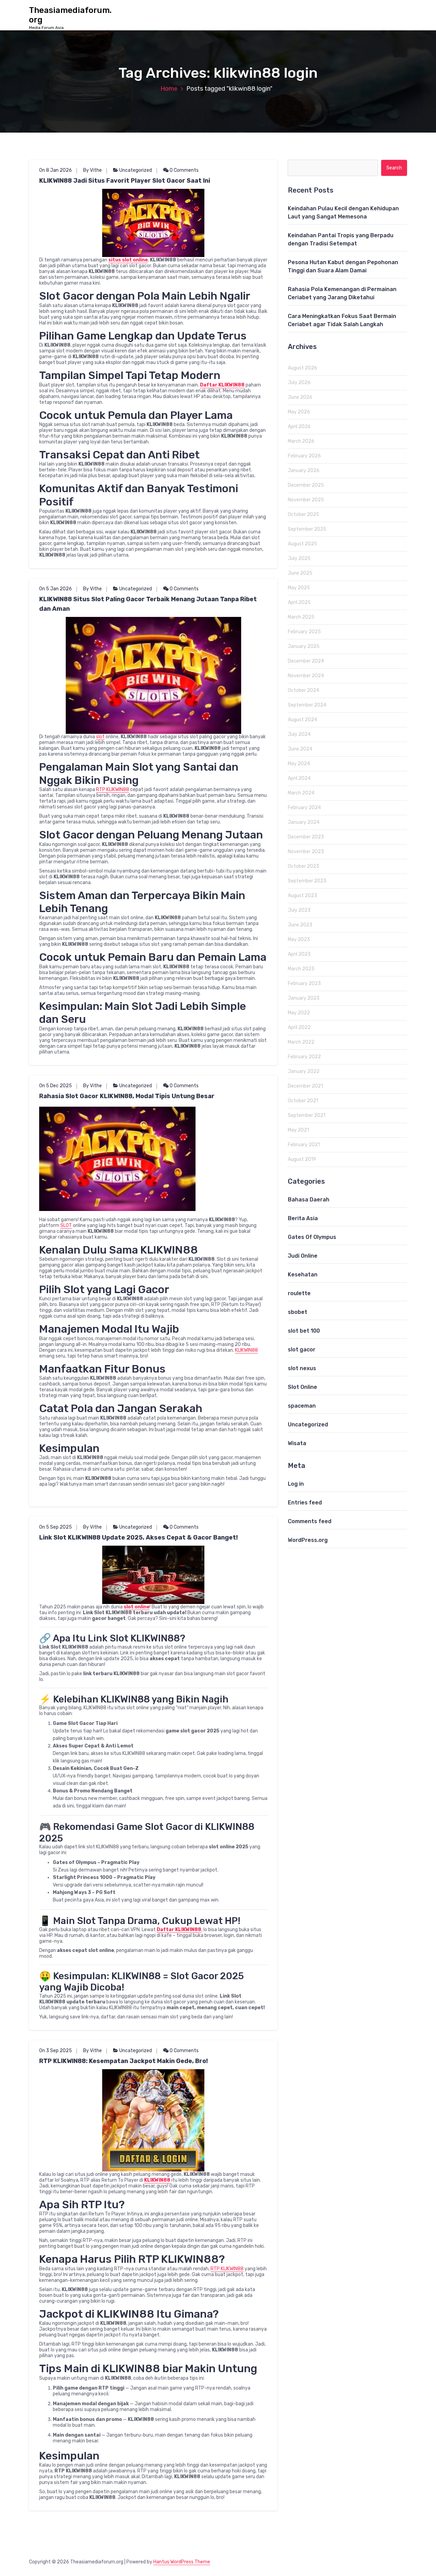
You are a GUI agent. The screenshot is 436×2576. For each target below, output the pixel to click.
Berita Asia (303, 1218)
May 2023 (299, 940)
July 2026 (299, 383)
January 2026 (304, 471)
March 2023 (301, 969)
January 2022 (304, 1071)
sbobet (298, 1312)
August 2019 (302, 1159)
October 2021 (303, 1101)
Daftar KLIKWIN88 (222, 385)
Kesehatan (303, 1275)
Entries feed (305, 1503)
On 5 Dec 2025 (56, 1086)
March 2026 (301, 441)
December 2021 (305, 1086)
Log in (296, 1484)
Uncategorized (136, 170)
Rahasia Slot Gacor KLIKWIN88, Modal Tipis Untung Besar (127, 1096)
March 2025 (301, 617)
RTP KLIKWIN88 (113, 790)
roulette (299, 1293)
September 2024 (307, 705)
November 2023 (306, 852)
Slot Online (302, 1387)
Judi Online (303, 1256)
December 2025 (306, 485)
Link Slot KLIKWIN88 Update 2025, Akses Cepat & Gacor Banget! (138, 1537)
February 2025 (304, 632)
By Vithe (92, 170)
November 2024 (306, 676)
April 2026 (299, 427)
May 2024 (299, 764)
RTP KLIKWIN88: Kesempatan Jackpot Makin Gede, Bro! (123, 2061)
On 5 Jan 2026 (56, 589)
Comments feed (310, 1521)
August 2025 (302, 544)
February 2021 (304, 1145)
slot (100, 737)
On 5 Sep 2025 (56, 1527)
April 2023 (299, 954)
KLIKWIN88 (246, 1350)
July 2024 (299, 734)
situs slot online (128, 260)
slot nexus (302, 1368)
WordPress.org (308, 1540)
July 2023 (299, 910)
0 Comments (184, 170)
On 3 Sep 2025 (56, 2051)
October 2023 (303, 866)
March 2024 (301, 793)
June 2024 (300, 749)
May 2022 (299, 1013)
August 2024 (302, 720)
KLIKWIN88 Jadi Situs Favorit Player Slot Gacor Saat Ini (125, 181)
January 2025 (304, 646)
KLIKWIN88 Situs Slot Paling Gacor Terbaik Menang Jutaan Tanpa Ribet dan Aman (148, 604)
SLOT (66, 1225)
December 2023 (306, 837)
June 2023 (300, 925)
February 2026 (304, 456)
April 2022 (299, 1027)
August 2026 (302, 368)
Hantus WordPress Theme (182, 2562)
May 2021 (298, 1130)
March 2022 (301, 1042)
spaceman (302, 1406)
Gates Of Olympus (312, 1237)
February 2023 (304, 983)
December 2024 (306, 661)
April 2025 (299, 602)
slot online (137, 1607)
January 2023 (304, 998)
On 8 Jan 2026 (56, 170)
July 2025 (299, 558)
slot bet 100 (304, 1331)
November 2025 (306, 500)
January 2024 (304, 822)
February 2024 (304, 808)
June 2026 (300, 397)
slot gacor (302, 1350)
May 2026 (299, 412)
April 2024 (299, 778)
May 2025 (299, 588)
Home (169, 89)
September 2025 (307, 529)
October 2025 (303, 514)
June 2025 (300, 573)
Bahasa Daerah (309, 1200)
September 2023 (307, 881)
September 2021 (307, 1115)
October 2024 (303, 690)
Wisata (297, 1443)
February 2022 (304, 1057)
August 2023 (302, 896)
